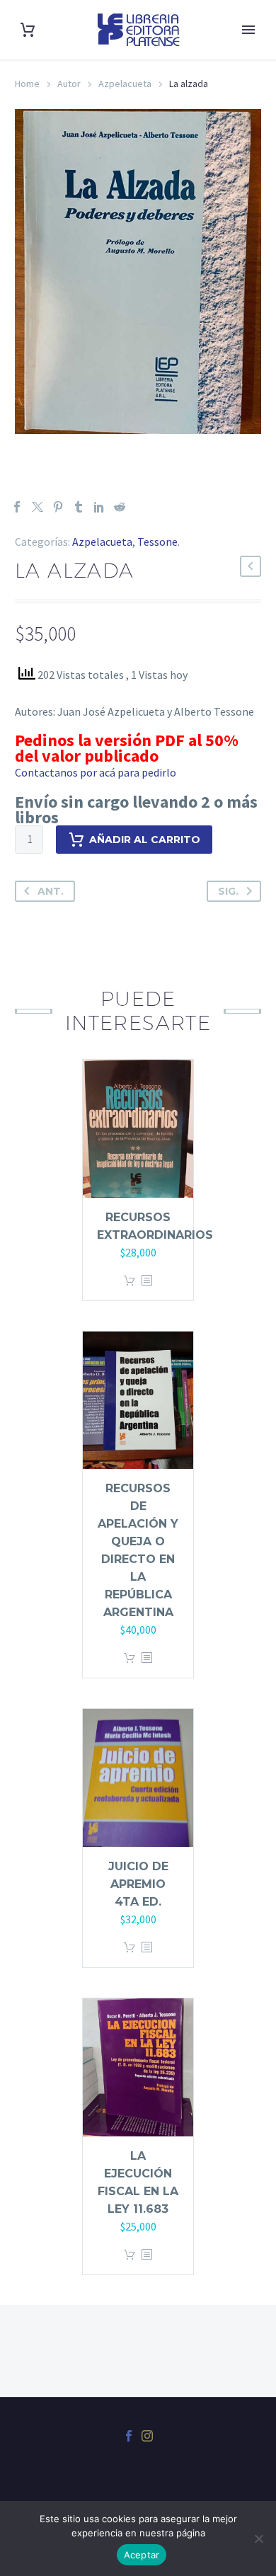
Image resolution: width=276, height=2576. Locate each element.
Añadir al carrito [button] (130, 1281)
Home (27, 84)
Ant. (51, 891)
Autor (69, 84)
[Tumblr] (79, 507)
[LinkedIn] (99, 507)
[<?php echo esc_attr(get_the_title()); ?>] (146, 1281)
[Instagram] (147, 2436)
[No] (258, 2538)
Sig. (228, 891)
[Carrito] (28, 30)
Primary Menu (248, 30)
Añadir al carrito (145, 840)
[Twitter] (38, 507)
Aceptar (142, 2555)
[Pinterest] (58, 507)
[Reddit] (120, 507)
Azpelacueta (125, 84)
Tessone (157, 542)
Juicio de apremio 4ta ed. (138, 1884)
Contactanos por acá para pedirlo (96, 772)
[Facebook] (17, 507)
